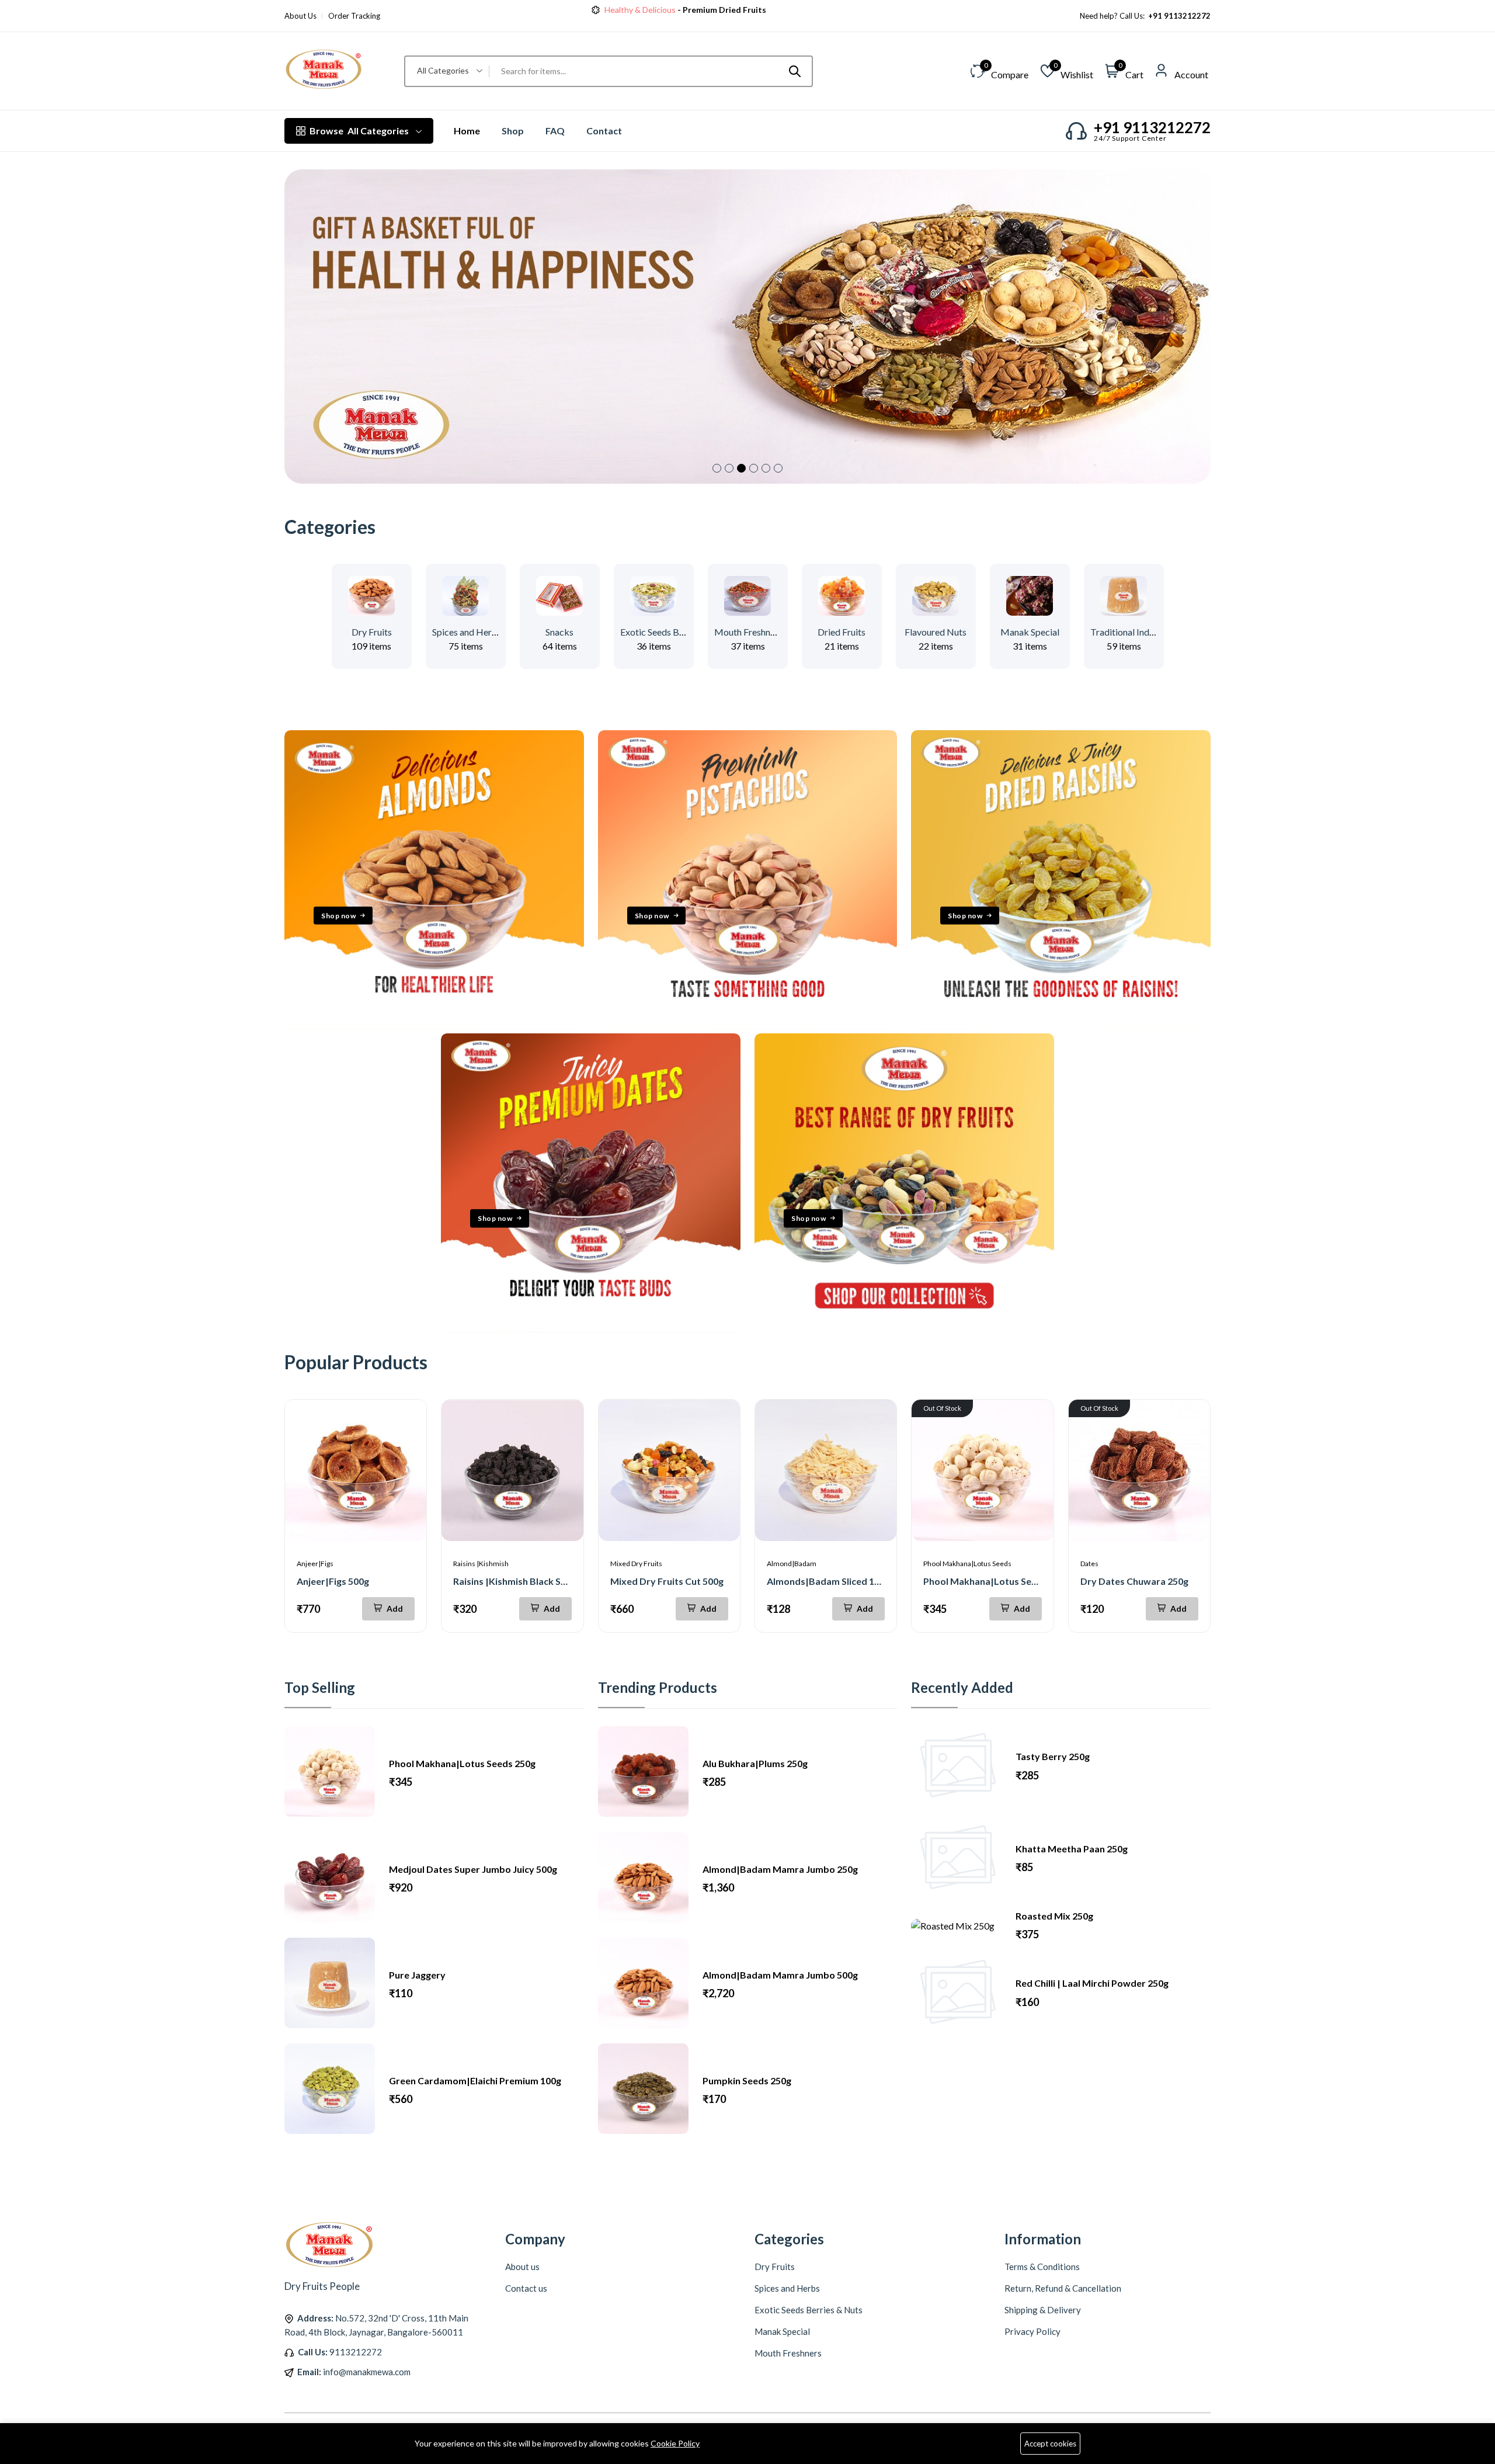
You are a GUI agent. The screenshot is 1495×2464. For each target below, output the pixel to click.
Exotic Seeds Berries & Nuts (676, 632)
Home (467, 131)
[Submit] (795, 71)
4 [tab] (754, 468)
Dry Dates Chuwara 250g (1134, 1581)
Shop (513, 131)
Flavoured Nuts (936, 632)
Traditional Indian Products (1145, 632)
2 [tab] (729, 468)
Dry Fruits (372, 632)
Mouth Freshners (748, 632)
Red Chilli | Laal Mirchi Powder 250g (1092, 1983)
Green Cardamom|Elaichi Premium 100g (475, 2080)
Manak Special (1030, 632)
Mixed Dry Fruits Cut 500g (667, 1581)
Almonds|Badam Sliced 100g (828, 1581)
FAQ (555, 131)
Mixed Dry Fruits (636, 1564)
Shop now (737, 10)
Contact (604, 131)
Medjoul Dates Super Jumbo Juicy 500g (473, 1869)
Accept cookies (1050, 2444)
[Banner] (434, 1026)
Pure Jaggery (417, 1975)
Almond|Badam (792, 1564)
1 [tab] (717, 468)
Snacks (559, 632)
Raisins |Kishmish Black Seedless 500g (535, 1581)
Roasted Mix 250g (1054, 1916)
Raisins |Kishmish (481, 1564)
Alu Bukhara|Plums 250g (755, 1763)
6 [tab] (778, 468)
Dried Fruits (842, 632)
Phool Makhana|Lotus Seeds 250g (997, 1581)
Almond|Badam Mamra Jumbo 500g (780, 1975)
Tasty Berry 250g (1053, 1756)
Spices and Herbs (467, 632)
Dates (1089, 1564)
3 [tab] (741, 468)
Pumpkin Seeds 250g (747, 2080)
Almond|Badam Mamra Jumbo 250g (780, 1869)
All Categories (359, 131)
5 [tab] (766, 468)
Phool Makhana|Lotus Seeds (967, 1564)
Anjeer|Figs (315, 1564)
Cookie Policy (675, 2443)
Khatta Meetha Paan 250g (1072, 1849)
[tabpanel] (747, 327)
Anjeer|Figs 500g (333, 1581)
